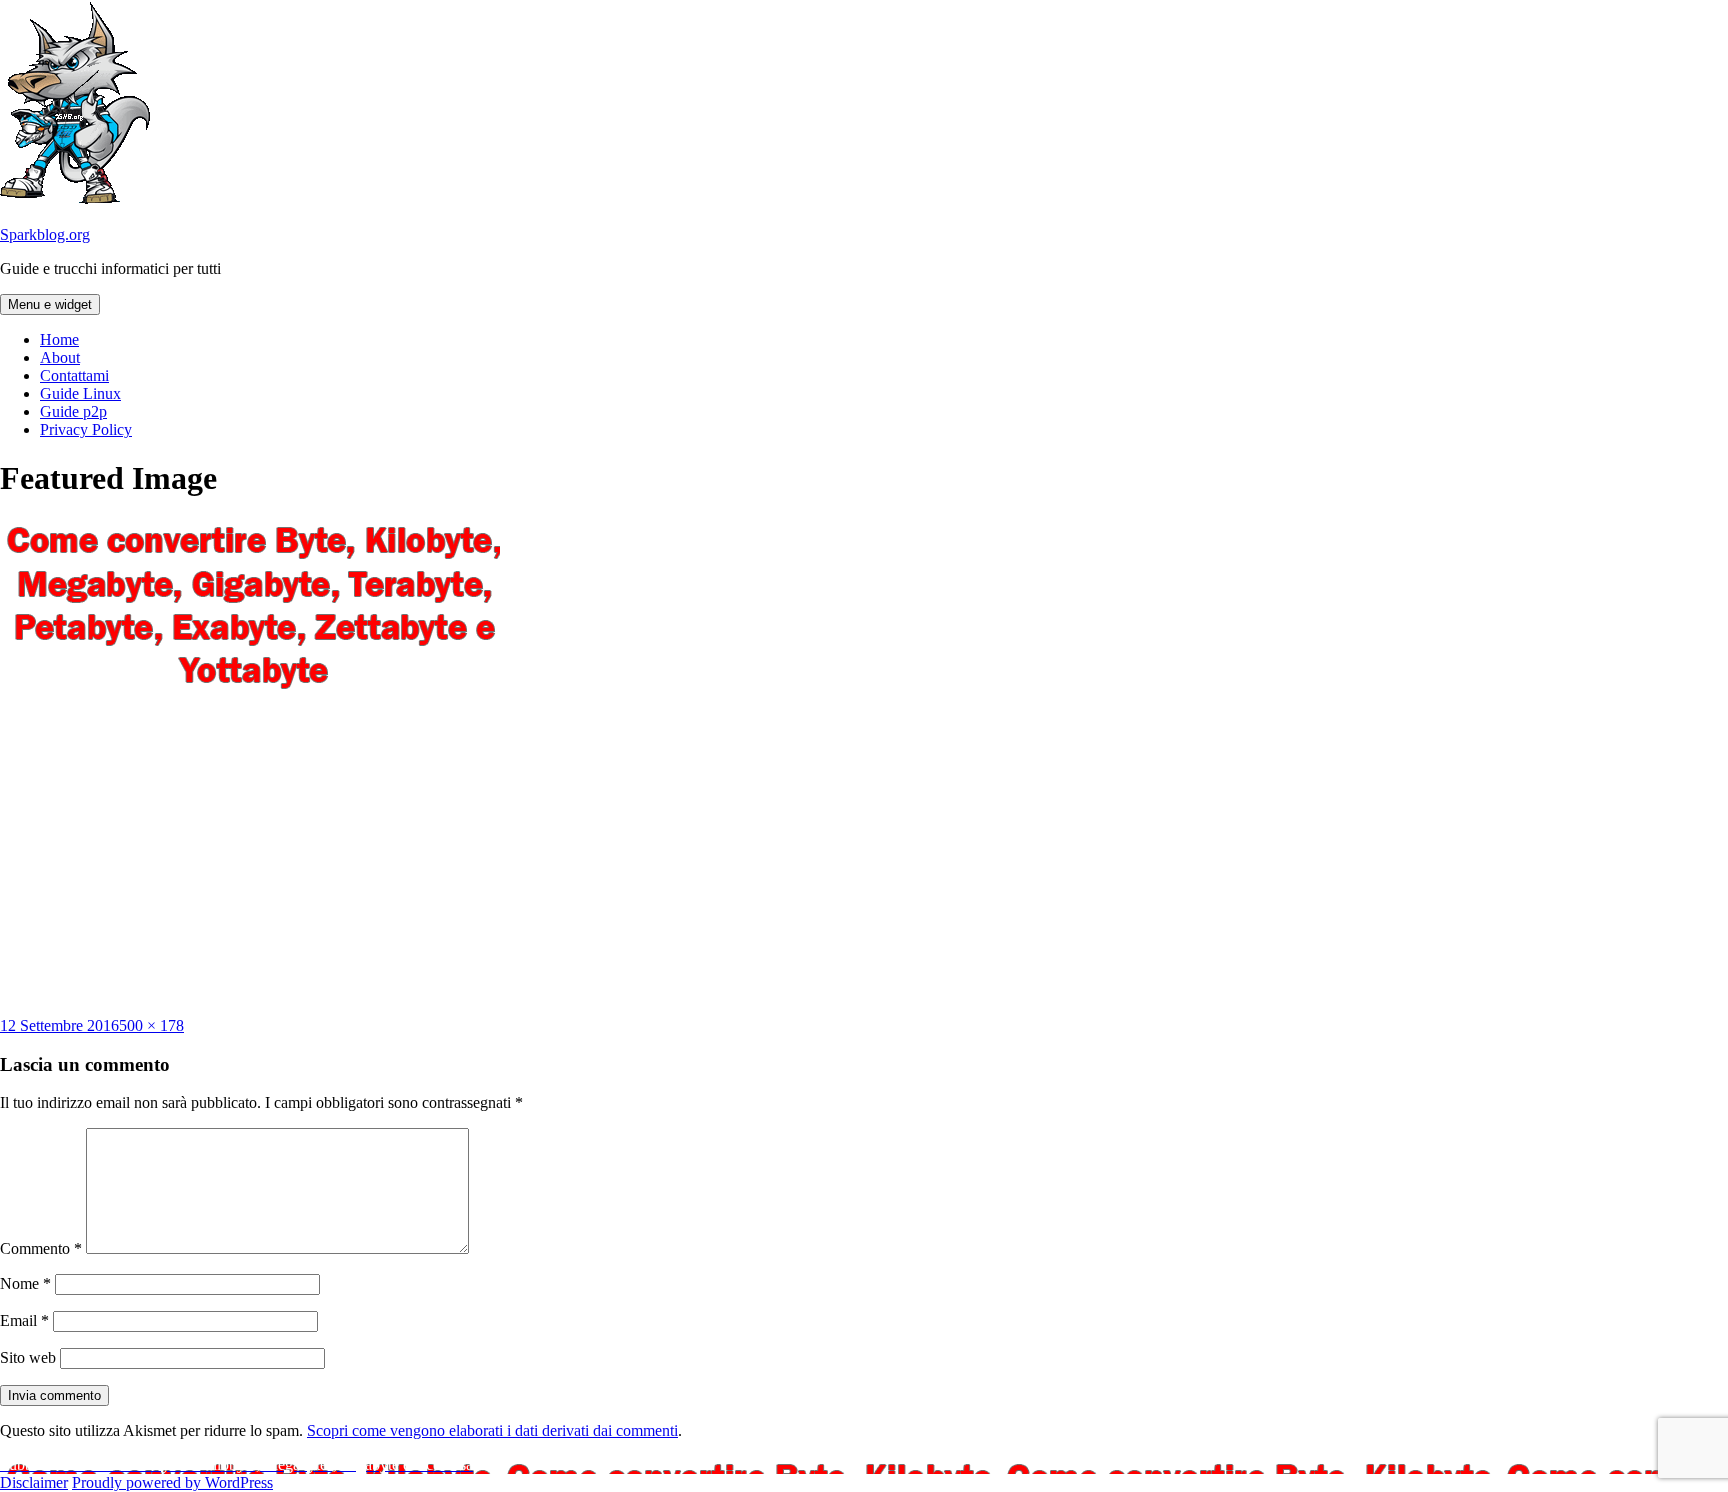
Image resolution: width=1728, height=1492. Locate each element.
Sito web (28, 1357)
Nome (25, 1283)
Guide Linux (80, 393)
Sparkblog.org (45, 234)
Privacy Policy (86, 429)
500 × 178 (151, 1025)
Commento (41, 1248)
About (60, 357)
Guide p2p (73, 411)
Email (24, 1320)
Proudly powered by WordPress (172, 1482)
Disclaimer (34, 1482)
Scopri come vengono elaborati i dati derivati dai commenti (492, 1430)
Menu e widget (50, 304)
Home (59, 339)
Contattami (74, 375)
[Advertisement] (864, 857)
